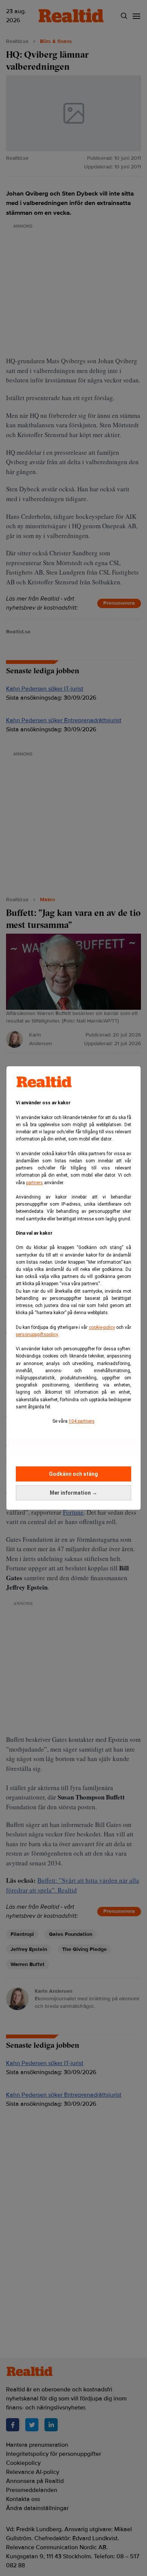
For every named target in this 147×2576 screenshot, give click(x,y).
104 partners (82, 1421)
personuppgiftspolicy (37, 1335)
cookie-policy (102, 1327)
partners (34, 1183)
